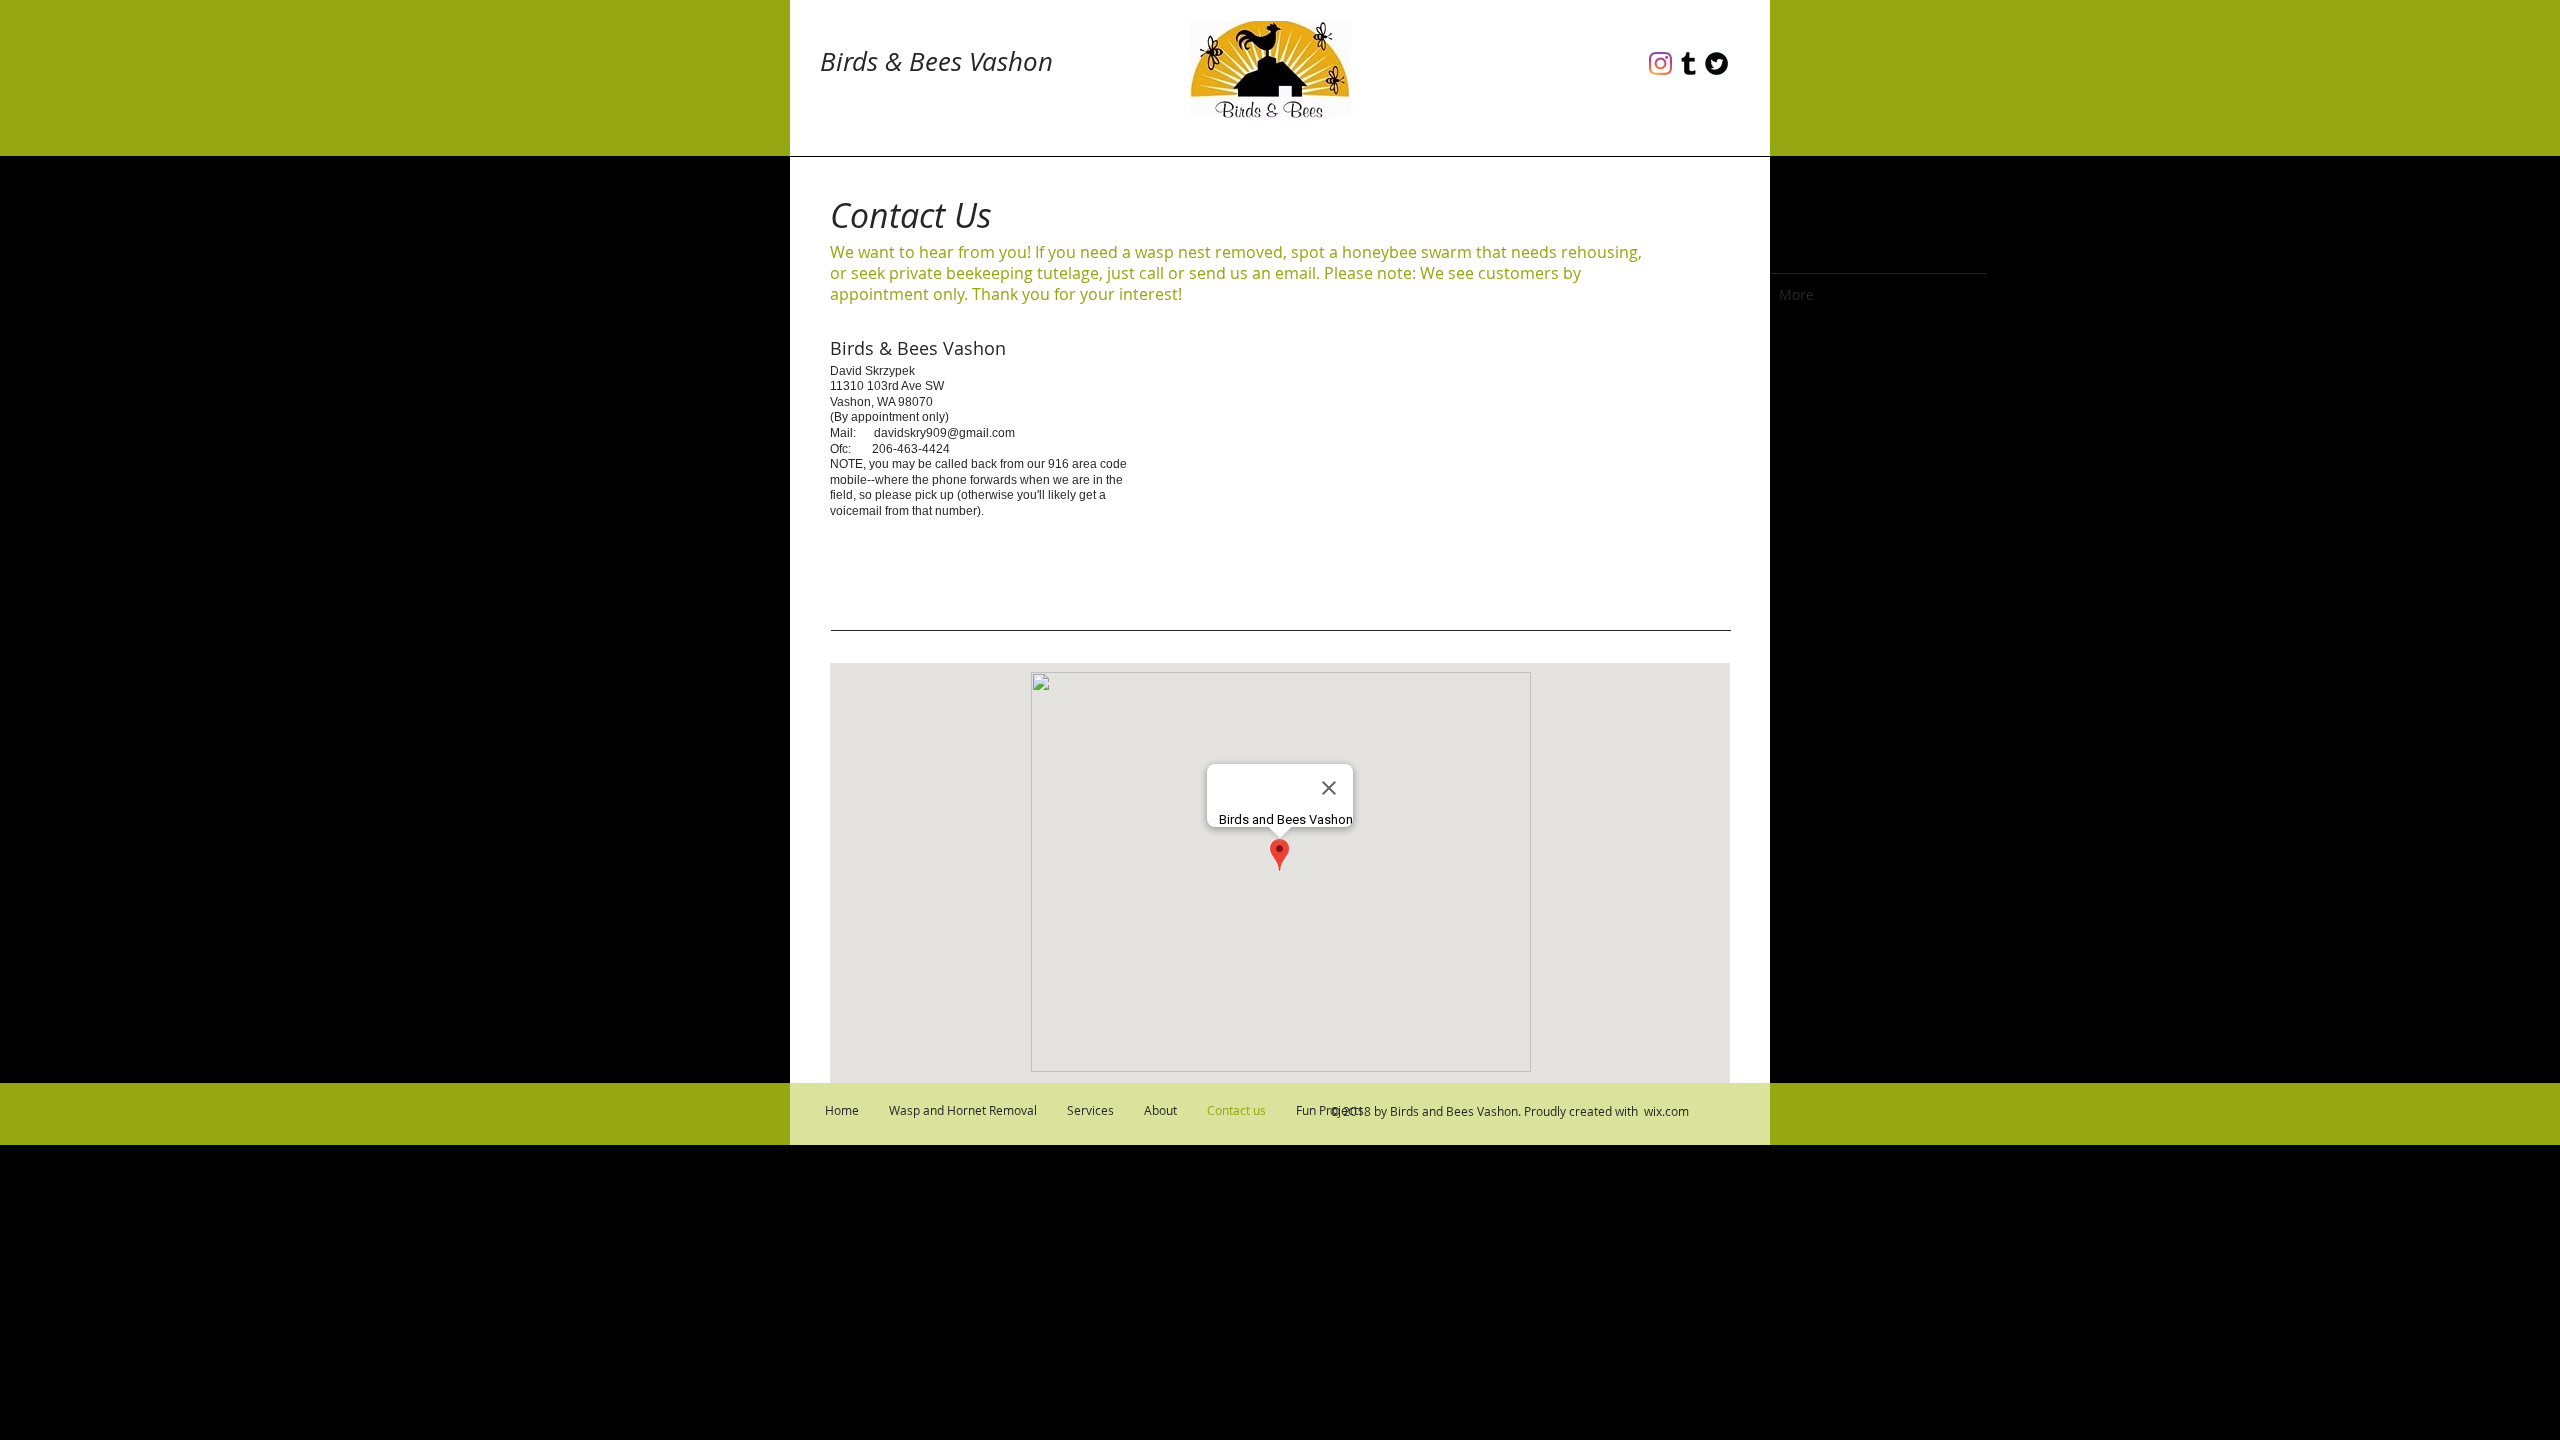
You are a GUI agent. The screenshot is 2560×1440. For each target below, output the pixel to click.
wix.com (1666, 1111)
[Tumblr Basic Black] (1688, 63)
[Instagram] (1660, 63)
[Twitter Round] (1716, 63)
